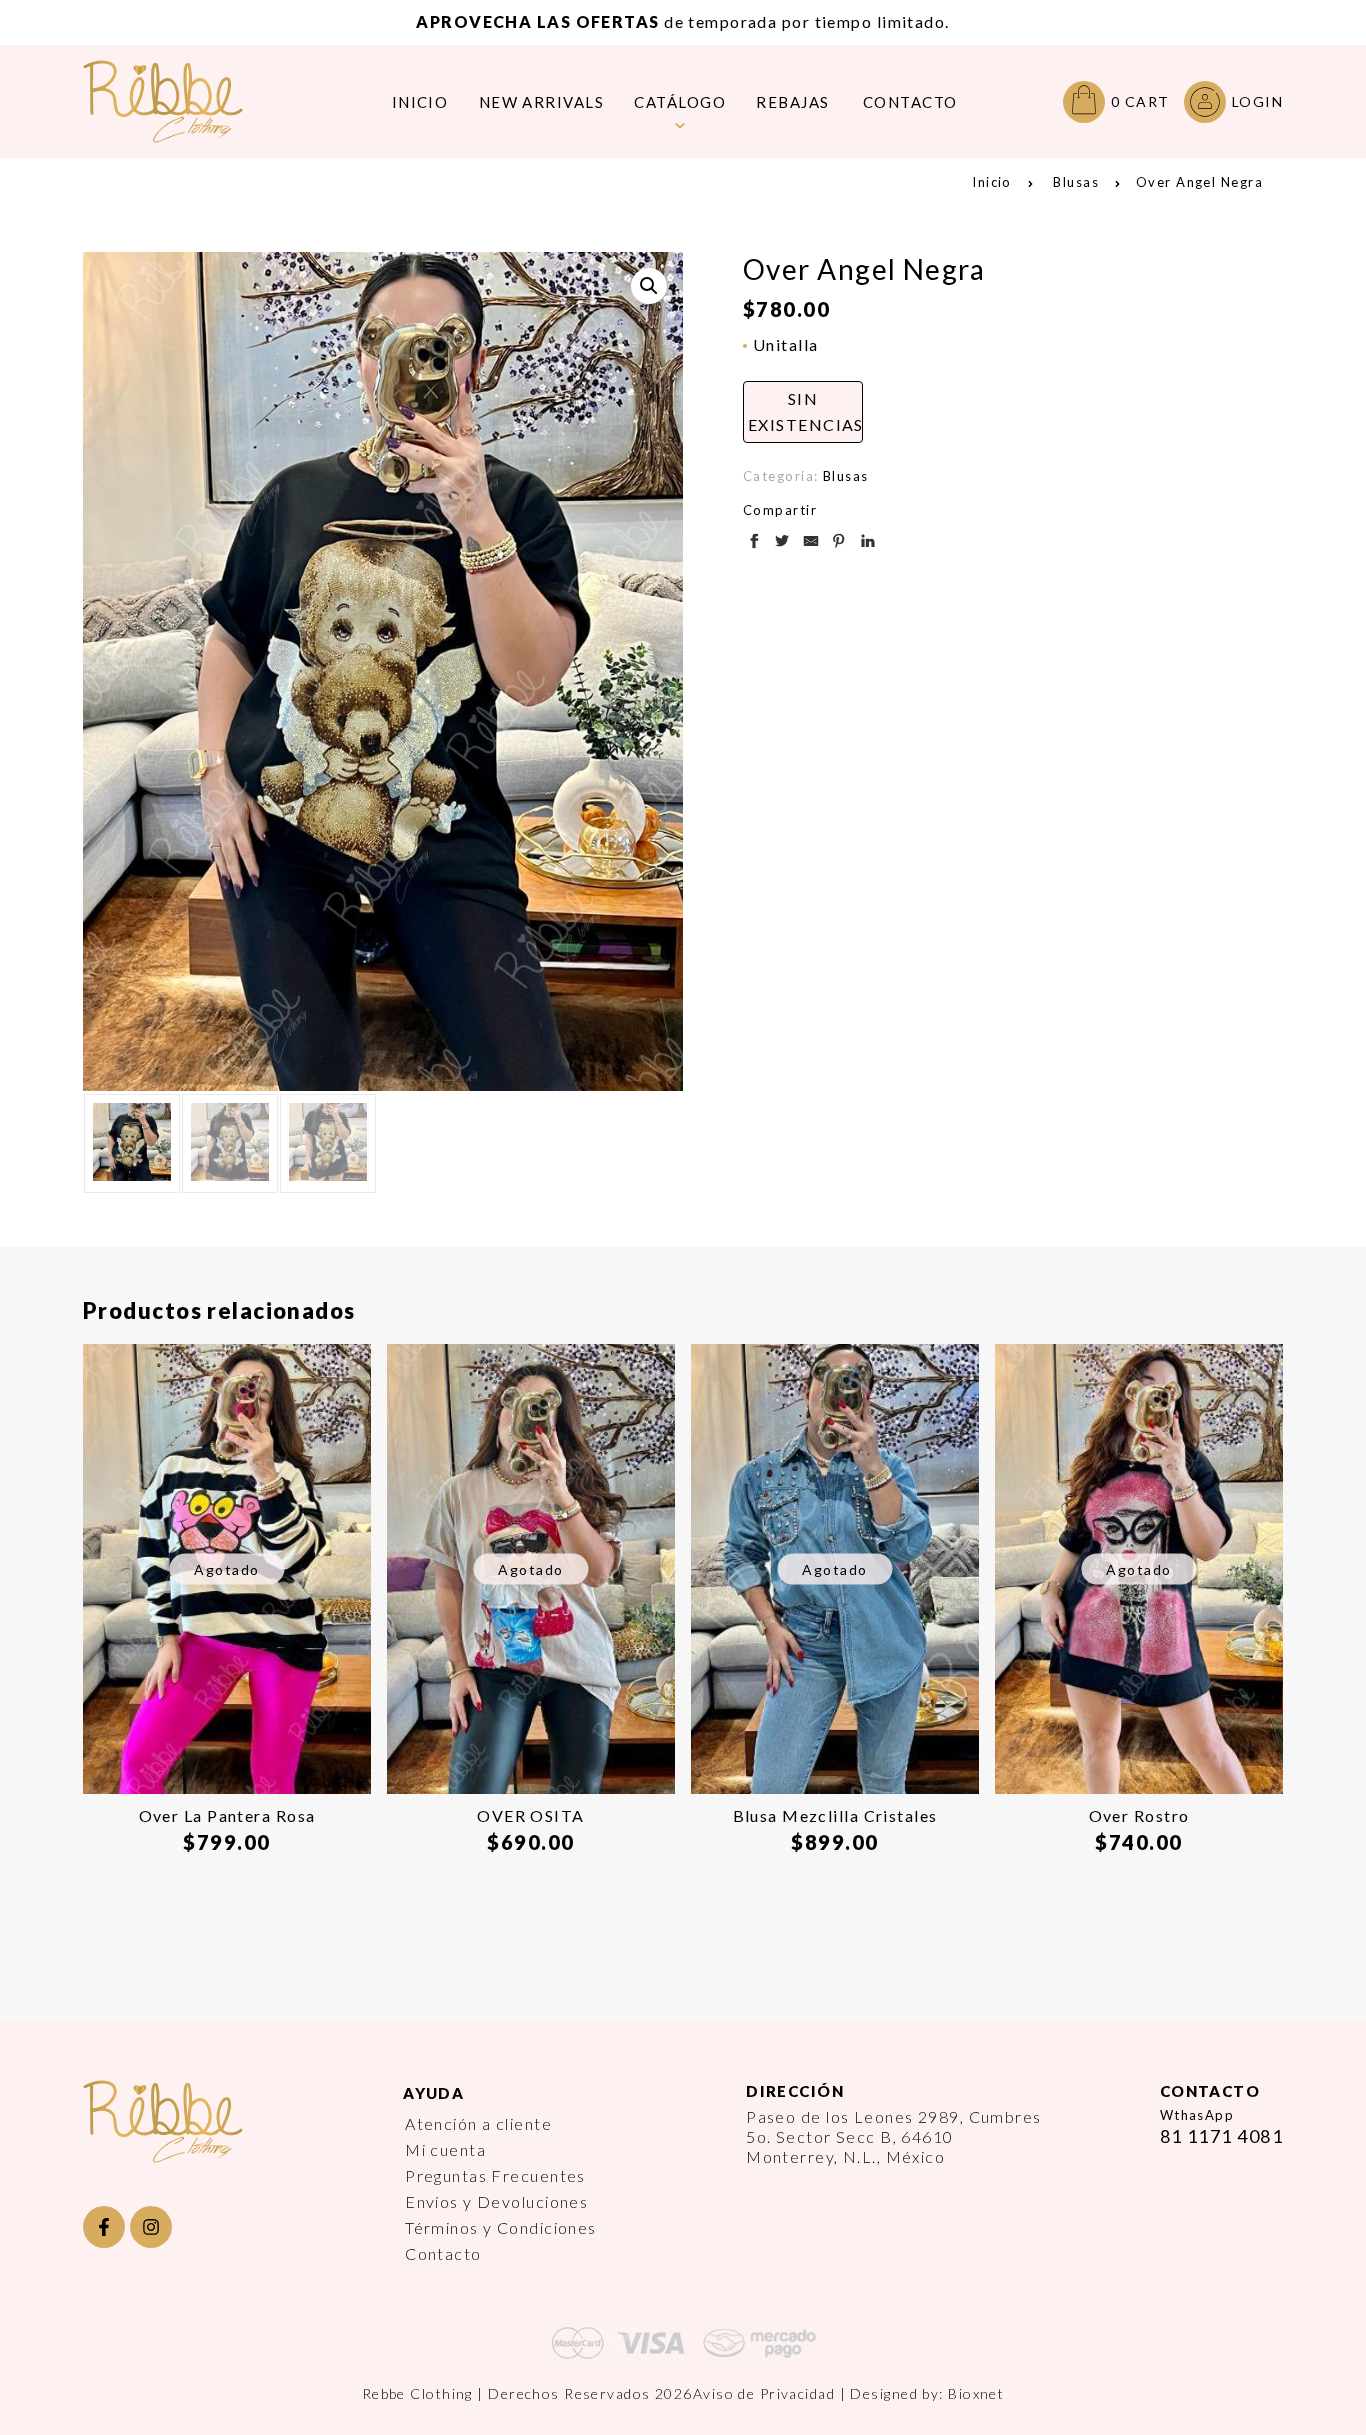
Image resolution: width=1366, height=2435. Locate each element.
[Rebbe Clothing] (178, 101)
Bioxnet (976, 2393)
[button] (649, 286)
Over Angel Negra (1199, 182)
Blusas (1076, 182)
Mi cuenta (445, 2149)
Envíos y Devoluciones (496, 2201)
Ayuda (433, 2093)
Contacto (443, 2253)
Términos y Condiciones (501, 2227)
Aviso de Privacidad (764, 2393)
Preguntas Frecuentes (495, 2175)
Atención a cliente (478, 2123)
